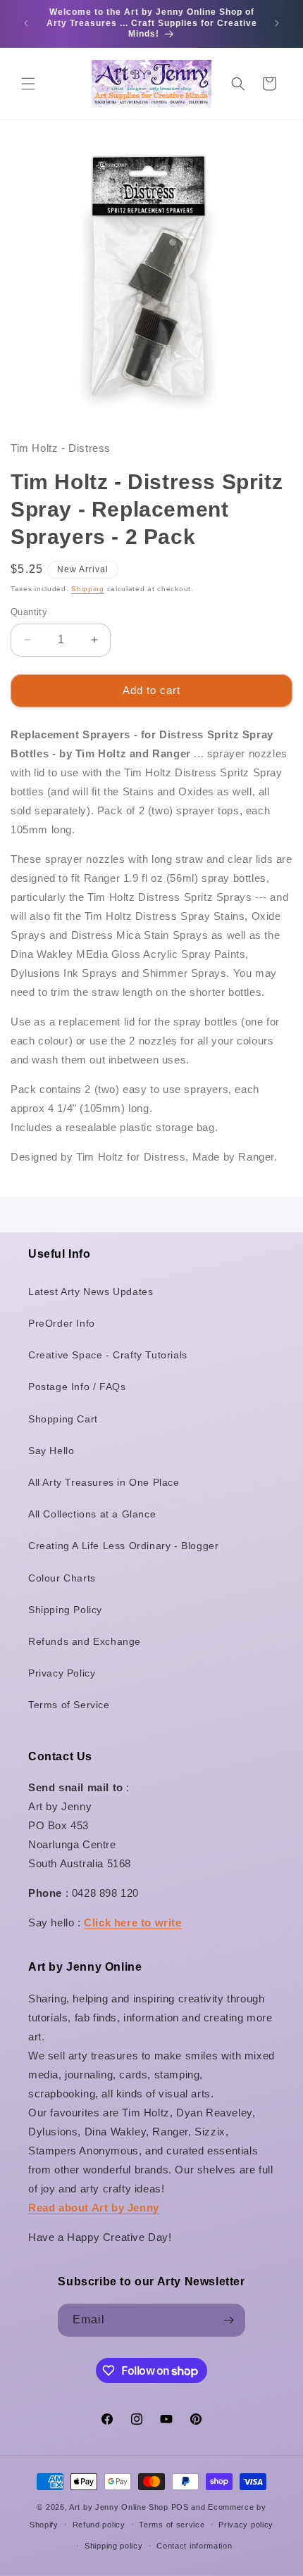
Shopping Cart (63, 1419)
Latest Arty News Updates (91, 1292)
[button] (28, 84)
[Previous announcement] (26, 23)
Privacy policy (246, 2525)
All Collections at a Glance (92, 1514)
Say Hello (51, 1451)
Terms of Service (69, 1705)
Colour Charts (62, 1578)
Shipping (88, 589)
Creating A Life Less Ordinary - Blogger (123, 1546)
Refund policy (99, 2525)
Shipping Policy (65, 1610)
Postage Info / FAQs (77, 1387)
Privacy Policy (62, 1673)
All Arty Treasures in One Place (104, 1482)
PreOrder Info (62, 1323)
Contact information (194, 2546)
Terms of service (172, 2525)
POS (180, 2507)
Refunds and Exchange (85, 1641)
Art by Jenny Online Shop (119, 2507)
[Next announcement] (277, 23)
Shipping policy (114, 2546)
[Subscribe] (229, 2320)
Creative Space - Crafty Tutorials (108, 1355)
